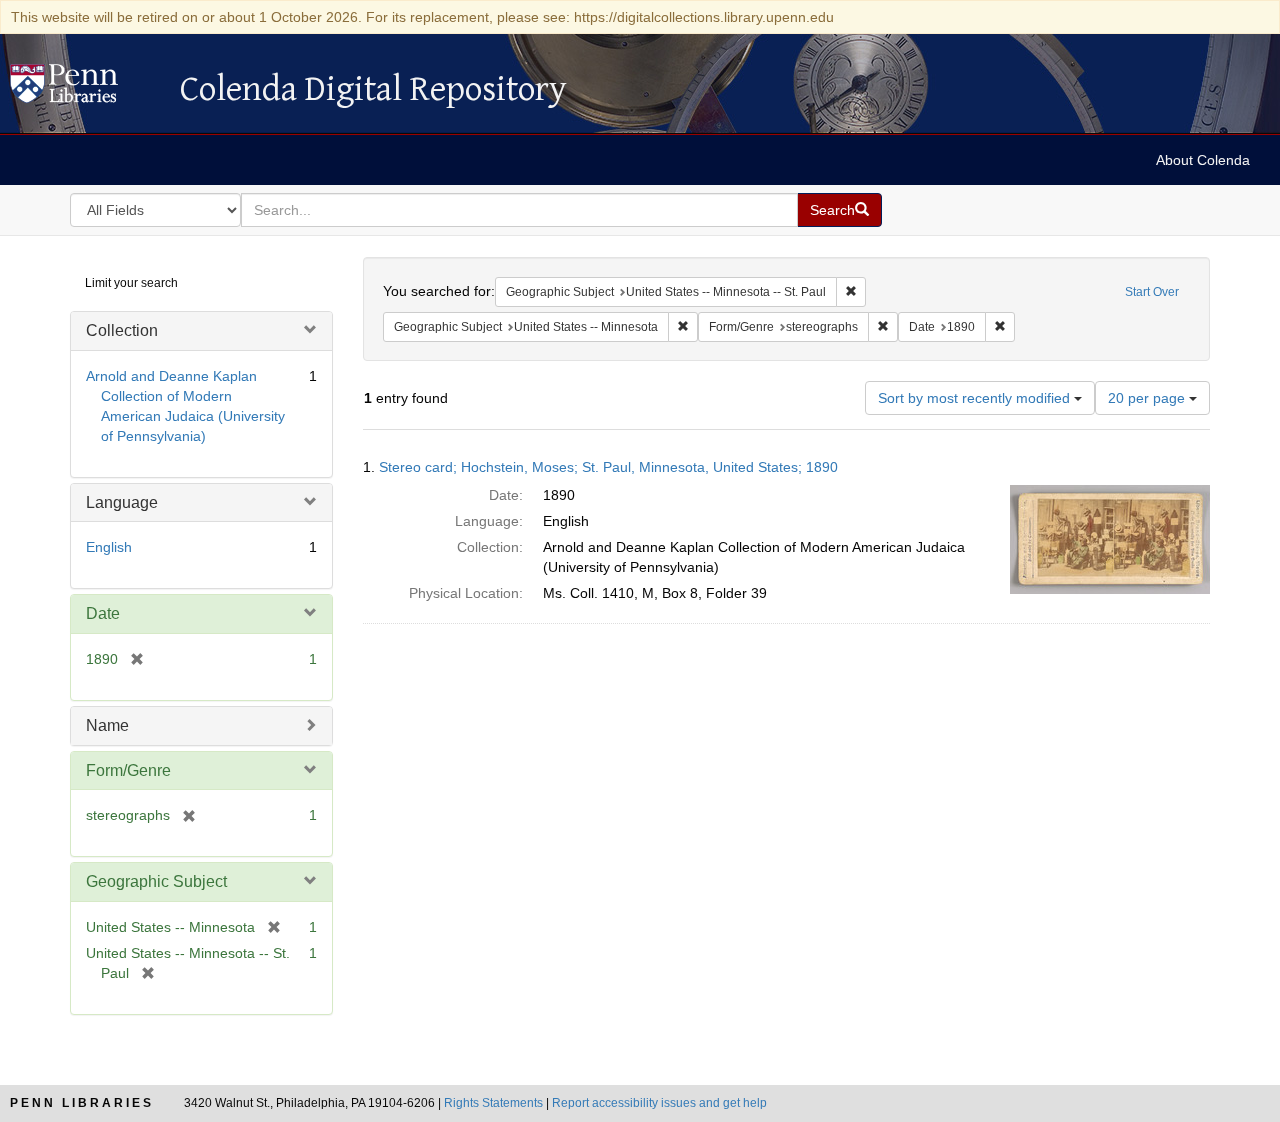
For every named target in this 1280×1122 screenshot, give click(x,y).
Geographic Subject (156, 881)
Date (103, 613)
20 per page (1148, 398)
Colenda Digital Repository (85, 89)
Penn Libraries (82, 1103)
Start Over (1152, 292)
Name (107, 725)
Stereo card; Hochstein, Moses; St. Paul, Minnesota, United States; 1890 (608, 467)
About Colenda (1203, 160)
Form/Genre (128, 770)
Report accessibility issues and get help (659, 1103)
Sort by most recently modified (976, 398)
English (109, 547)
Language (122, 502)
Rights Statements (493, 1103)
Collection (122, 330)
